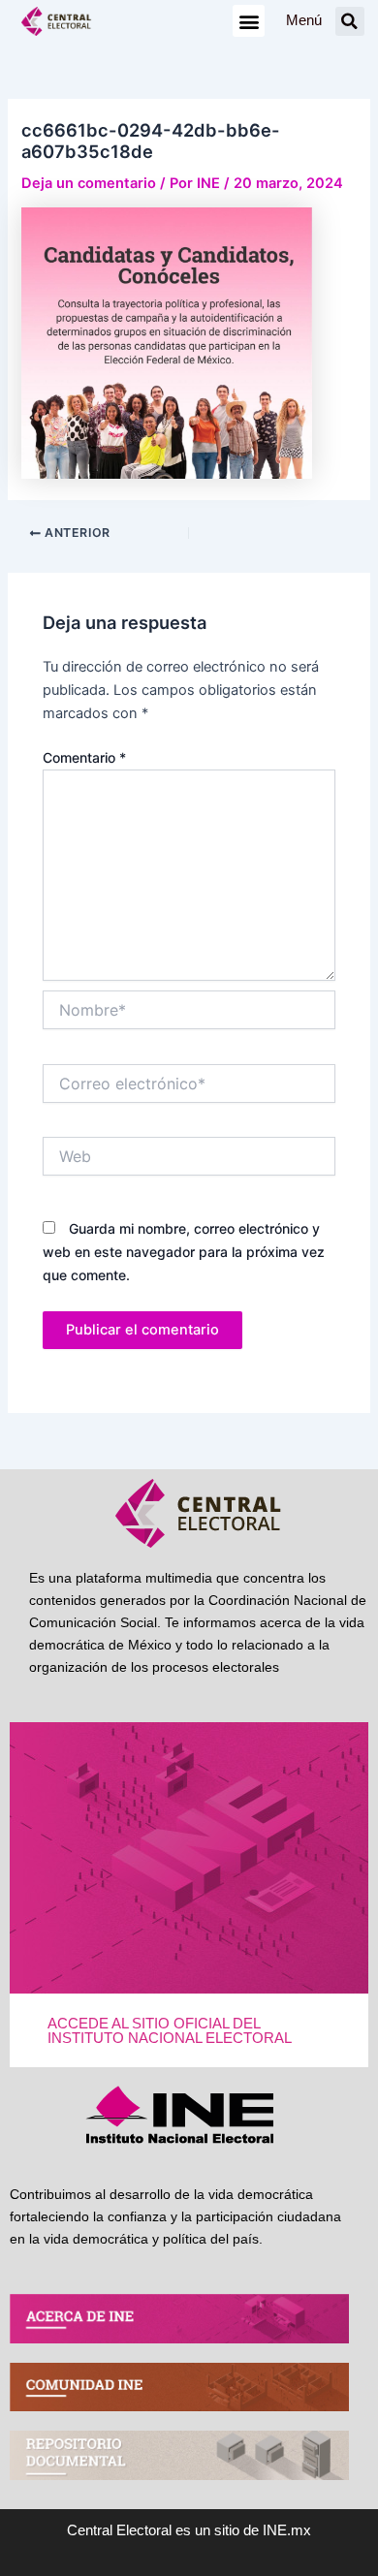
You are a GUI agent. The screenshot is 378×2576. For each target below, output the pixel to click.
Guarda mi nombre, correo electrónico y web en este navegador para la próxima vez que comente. (184, 1252)
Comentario (84, 757)
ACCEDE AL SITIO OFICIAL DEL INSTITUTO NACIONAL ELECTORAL (170, 2031)
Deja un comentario (89, 183)
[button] (249, 21)
